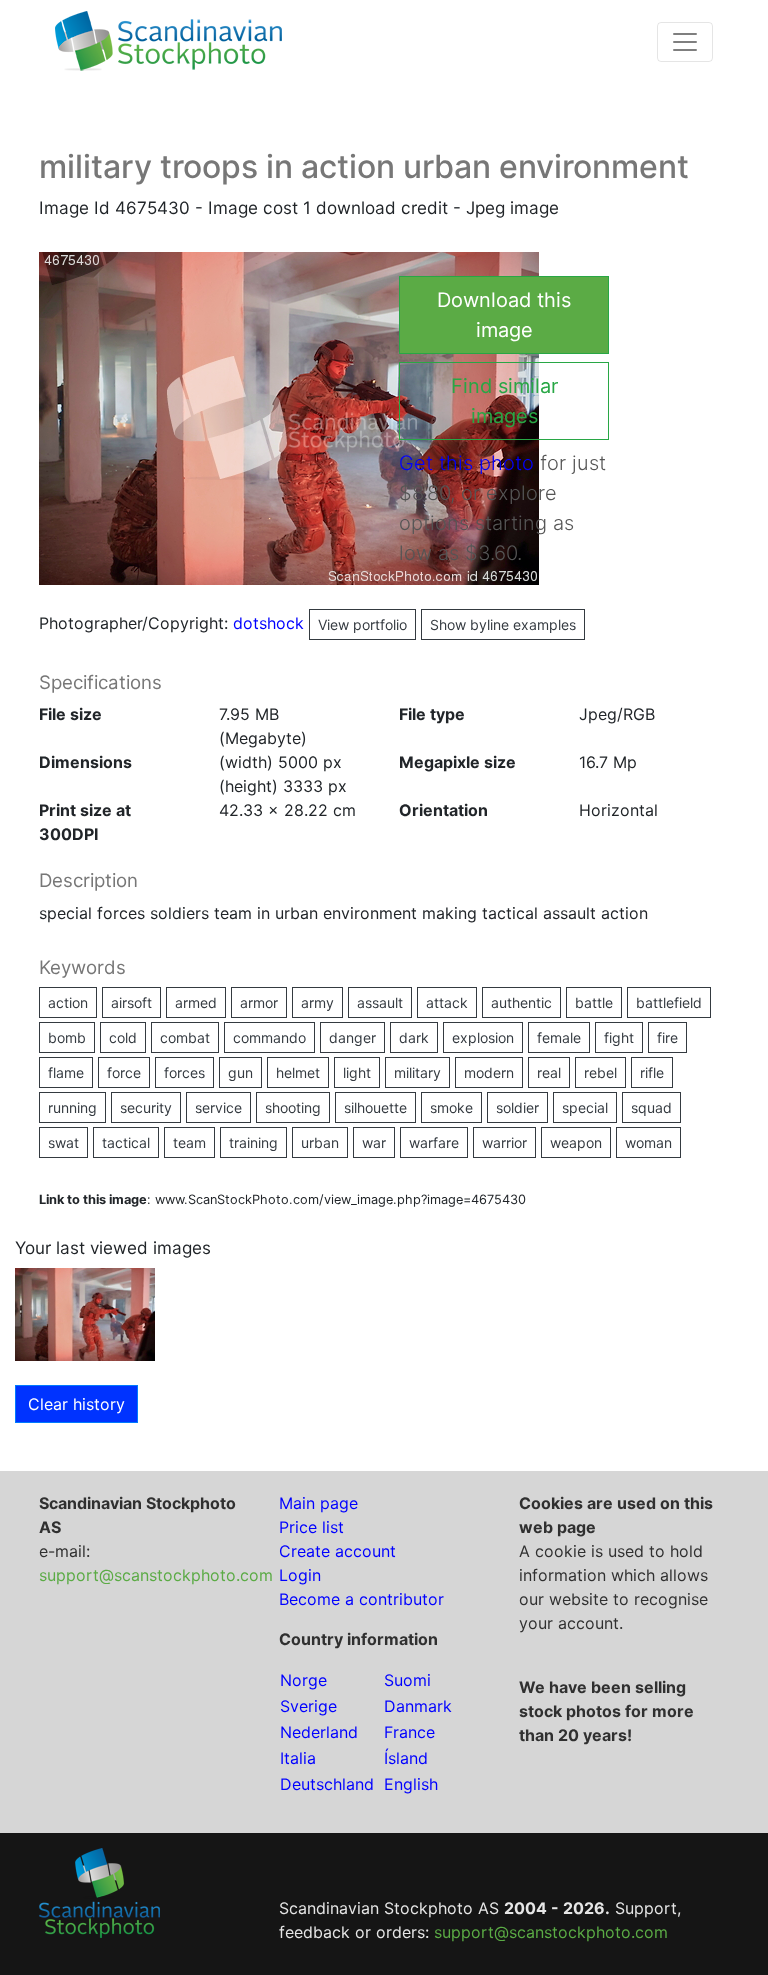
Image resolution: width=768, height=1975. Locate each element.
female (559, 1037)
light (357, 1072)
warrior (504, 1142)
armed (196, 1002)
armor (259, 1002)
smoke (451, 1107)
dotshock (320, 623)
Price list (311, 1527)
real (549, 1072)
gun (240, 1072)
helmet (298, 1072)
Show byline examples (503, 624)
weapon (576, 1142)
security (146, 1107)
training (253, 1142)
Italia (298, 1758)
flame (66, 1072)
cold (123, 1037)
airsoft (131, 1002)
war (374, 1142)
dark (414, 1037)
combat (185, 1037)
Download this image (504, 315)
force (124, 1072)
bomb (67, 1037)
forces (184, 1072)
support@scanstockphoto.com (156, 1575)
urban (320, 1142)
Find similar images (504, 401)
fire (667, 1037)
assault (380, 1002)
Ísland (406, 1758)
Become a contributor (361, 1599)
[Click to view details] (85, 1313)
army (317, 1002)
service (218, 1107)
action (68, 1002)
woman (648, 1142)
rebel (600, 1072)
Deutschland (327, 1784)
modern (489, 1072)
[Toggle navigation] (685, 42)
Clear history (76, 1404)
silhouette (375, 1107)
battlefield (669, 1002)
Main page (318, 1503)
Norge (303, 1680)
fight (619, 1037)
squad (651, 1107)
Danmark (418, 1706)
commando (269, 1037)
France (409, 1732)
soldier (517, 1107)
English (411, 1784)
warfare (434, 1142)
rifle (652, 1072)
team (189, 1142)
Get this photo (466, 463)
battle (594, 1002)
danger (352, 1037)
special (585, 1107)
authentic (521, 1002)
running (72, 1107)
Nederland (319, 1732)
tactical (126, 1142)
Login (300, 1575)
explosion (483, 1037)
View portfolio (362, 624)
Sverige (308, 1706)
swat (63, 1142)
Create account (337, 1551)
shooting (293, 1107)
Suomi (407, 1680)
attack (447, 1002)
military (417, 1072)
